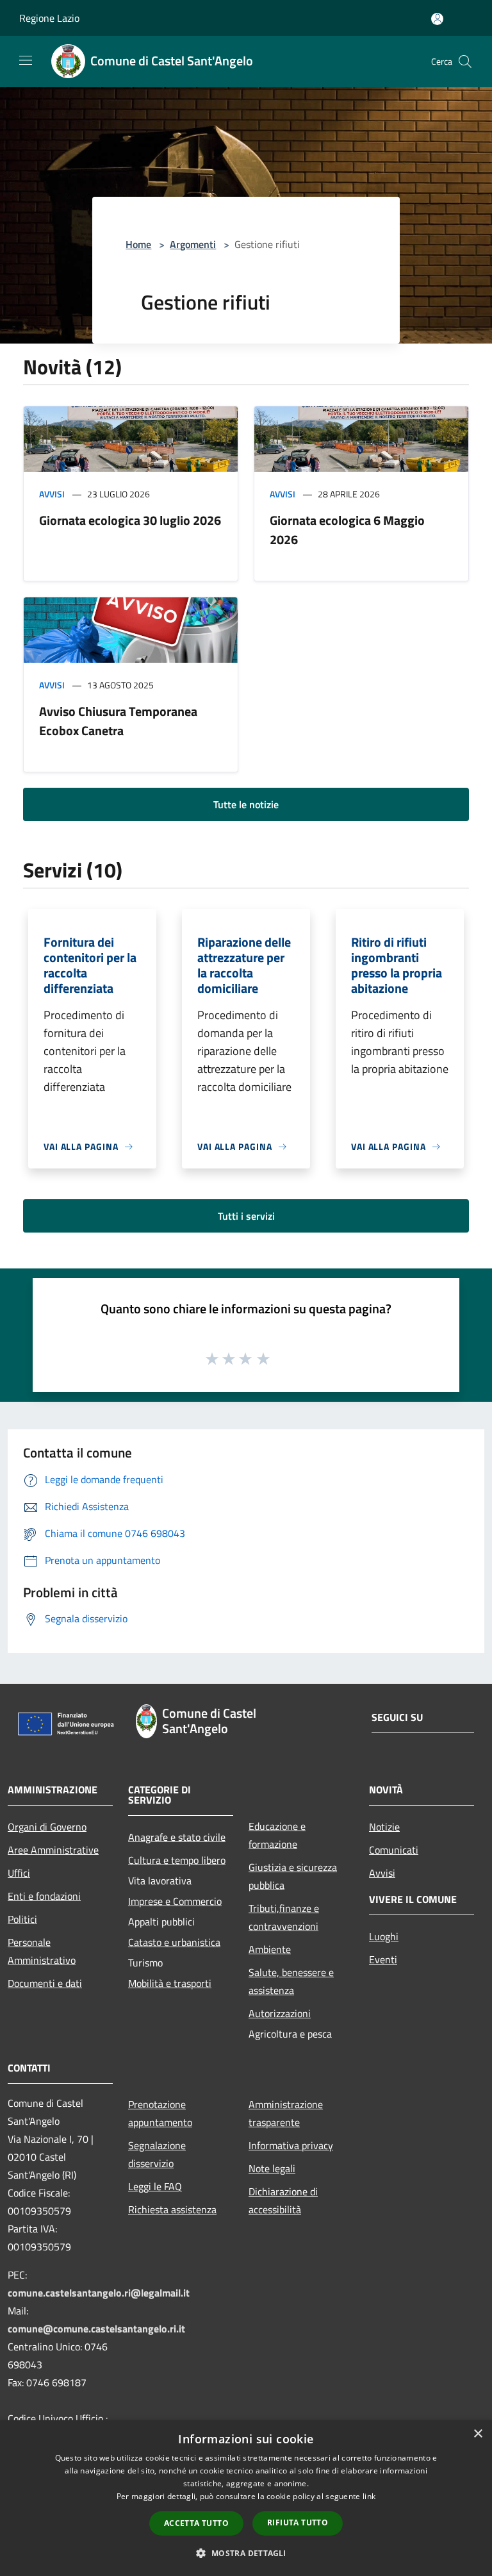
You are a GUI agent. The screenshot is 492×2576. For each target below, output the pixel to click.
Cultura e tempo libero (177, 1860)
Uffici (19, 1873)
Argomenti (193, 244)
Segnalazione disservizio (157, 2154)
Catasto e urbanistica (174, 1942)
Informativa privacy (291, 2145)
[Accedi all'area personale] (437, 19)
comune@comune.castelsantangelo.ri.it (96, 2329)
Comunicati (394, 1850)
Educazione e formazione (277, 1835)
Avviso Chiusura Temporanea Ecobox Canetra (118, 721)
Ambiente (270, 1949)
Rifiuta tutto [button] (298, 2522)
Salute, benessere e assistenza (291, 1981)
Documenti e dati (45, 1983)
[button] (246, 2553)
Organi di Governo (47, 1827)
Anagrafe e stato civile (177, 1837)
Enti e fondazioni (44, 1896)
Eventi (383, 1959)
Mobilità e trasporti (170, 1983)
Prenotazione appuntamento (160, 2113)
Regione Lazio (49, 18)
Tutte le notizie (246, 804)
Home (138, 244)
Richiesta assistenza (172, 2209)
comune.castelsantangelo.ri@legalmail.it (99, 2293)
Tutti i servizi (246, 1216)
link (369, 2496)
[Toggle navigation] (26, 60)
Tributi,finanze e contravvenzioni (284, 1917)
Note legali (272, 2168)
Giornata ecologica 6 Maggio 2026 (347, 530)
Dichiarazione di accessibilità (283, 2200)
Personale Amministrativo (42, 1951)
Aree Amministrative (53, 1850)
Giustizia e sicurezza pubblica (293, 1876)
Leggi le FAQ (155, 2186)
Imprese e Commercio (175, 1901)
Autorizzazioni (280, 2013)
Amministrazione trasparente (286, 2113)
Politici (22, 1919)
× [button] (478, 2434)
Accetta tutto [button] (196, 2523)
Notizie (384, 1827)
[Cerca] (465, 62)
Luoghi (384, 1936)
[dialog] (246, 2498)
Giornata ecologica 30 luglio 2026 (130, 520)
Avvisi (52, 494)
